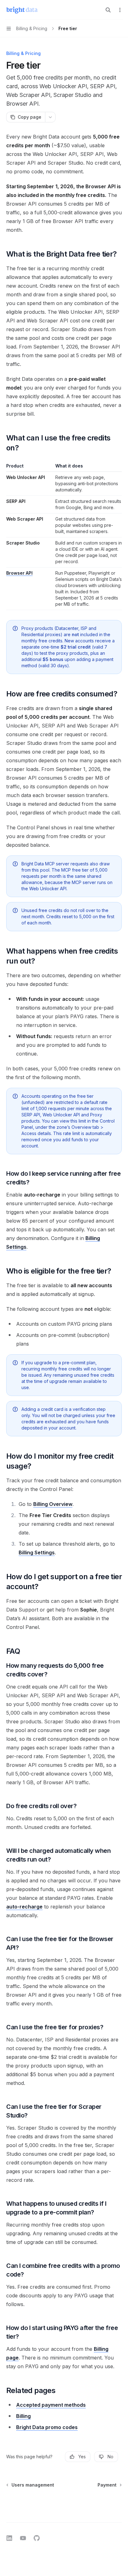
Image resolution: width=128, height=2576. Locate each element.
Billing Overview (53, 1504)
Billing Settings (37, 1552)
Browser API (19, 573)
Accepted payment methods (51, 2405)
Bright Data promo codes (47, 2427)
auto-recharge (24, 1907)
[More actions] (120, 10)
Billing (23, 2416)
